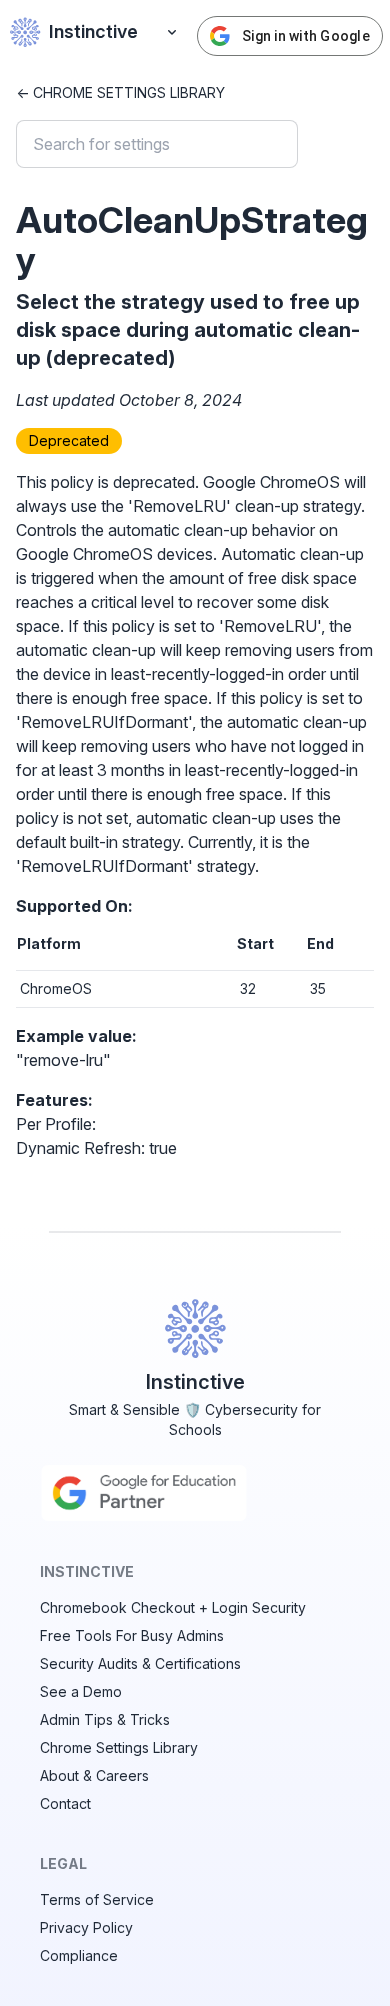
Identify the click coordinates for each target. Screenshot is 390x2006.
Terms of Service (97, 1899)
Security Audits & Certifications (140, 1663)
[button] (172, 32)
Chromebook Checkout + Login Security (173, 1607)
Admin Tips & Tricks (105, 1719)
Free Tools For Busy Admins (132, 1635)
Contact (65, 1803)
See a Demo (81, 1691)
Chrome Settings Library (119, 1747)
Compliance (79, 1955)
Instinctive (93, 31)
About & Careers (94, 1775)
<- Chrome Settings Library (120, 92)
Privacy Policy (86, 1927)
